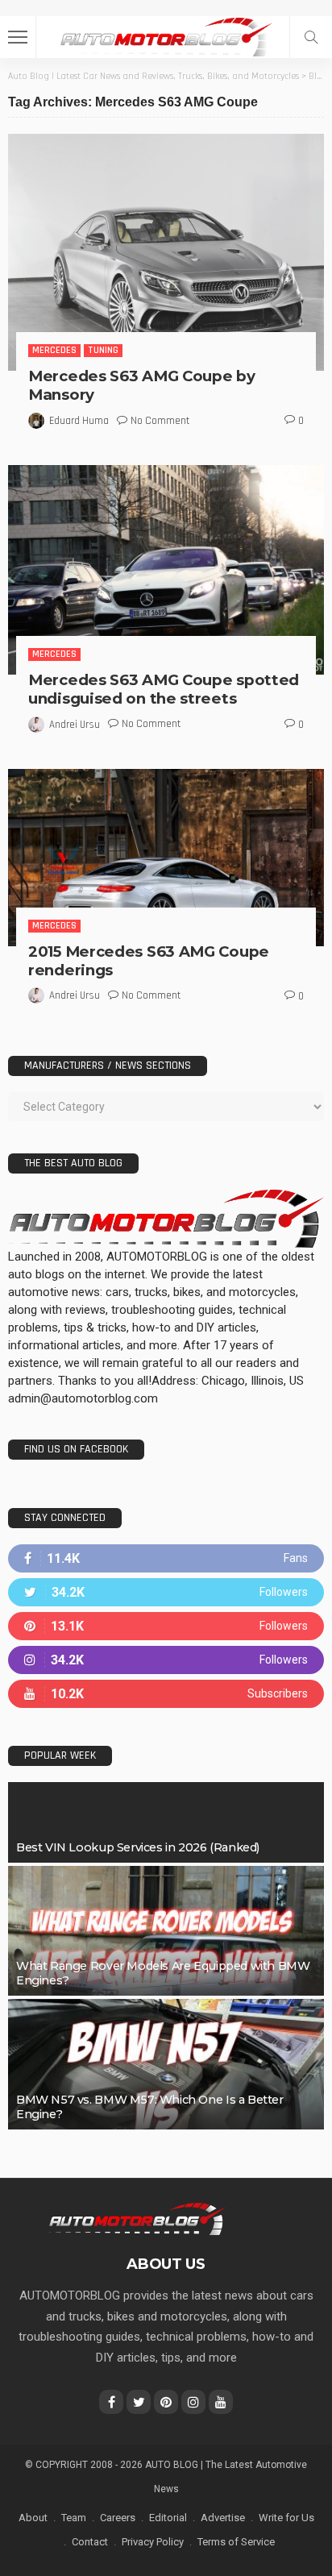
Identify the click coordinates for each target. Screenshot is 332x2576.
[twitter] (166, 1592)
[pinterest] (166, 1626)
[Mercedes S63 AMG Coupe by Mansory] (166, 252)
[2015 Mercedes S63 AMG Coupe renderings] (166, 858)
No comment (160, 421)
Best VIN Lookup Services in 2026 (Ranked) (138, 1847)
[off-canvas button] (18, 37)
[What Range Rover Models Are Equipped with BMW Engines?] (166, 1931)
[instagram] (166, 1660)
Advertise (223, 2518)
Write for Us (286, 2518)
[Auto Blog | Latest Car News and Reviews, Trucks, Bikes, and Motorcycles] (137, 2218)
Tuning (103, 350)
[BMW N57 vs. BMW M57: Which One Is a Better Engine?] (166, 2064)
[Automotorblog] (166, 35)
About (33, 2518)
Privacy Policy (153, 2542)
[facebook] (166, 1558)
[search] (311, 37)
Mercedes (54, 350)
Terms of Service (236, 2542)
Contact (90, 2542)
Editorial (168, 2518)
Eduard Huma (79, 421)
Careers (118, 2518)
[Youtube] (166, 1694)
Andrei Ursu (75, 725)
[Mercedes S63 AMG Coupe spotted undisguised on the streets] (166, 570)
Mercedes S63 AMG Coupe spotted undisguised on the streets (164, 689)
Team (74, 2518)
